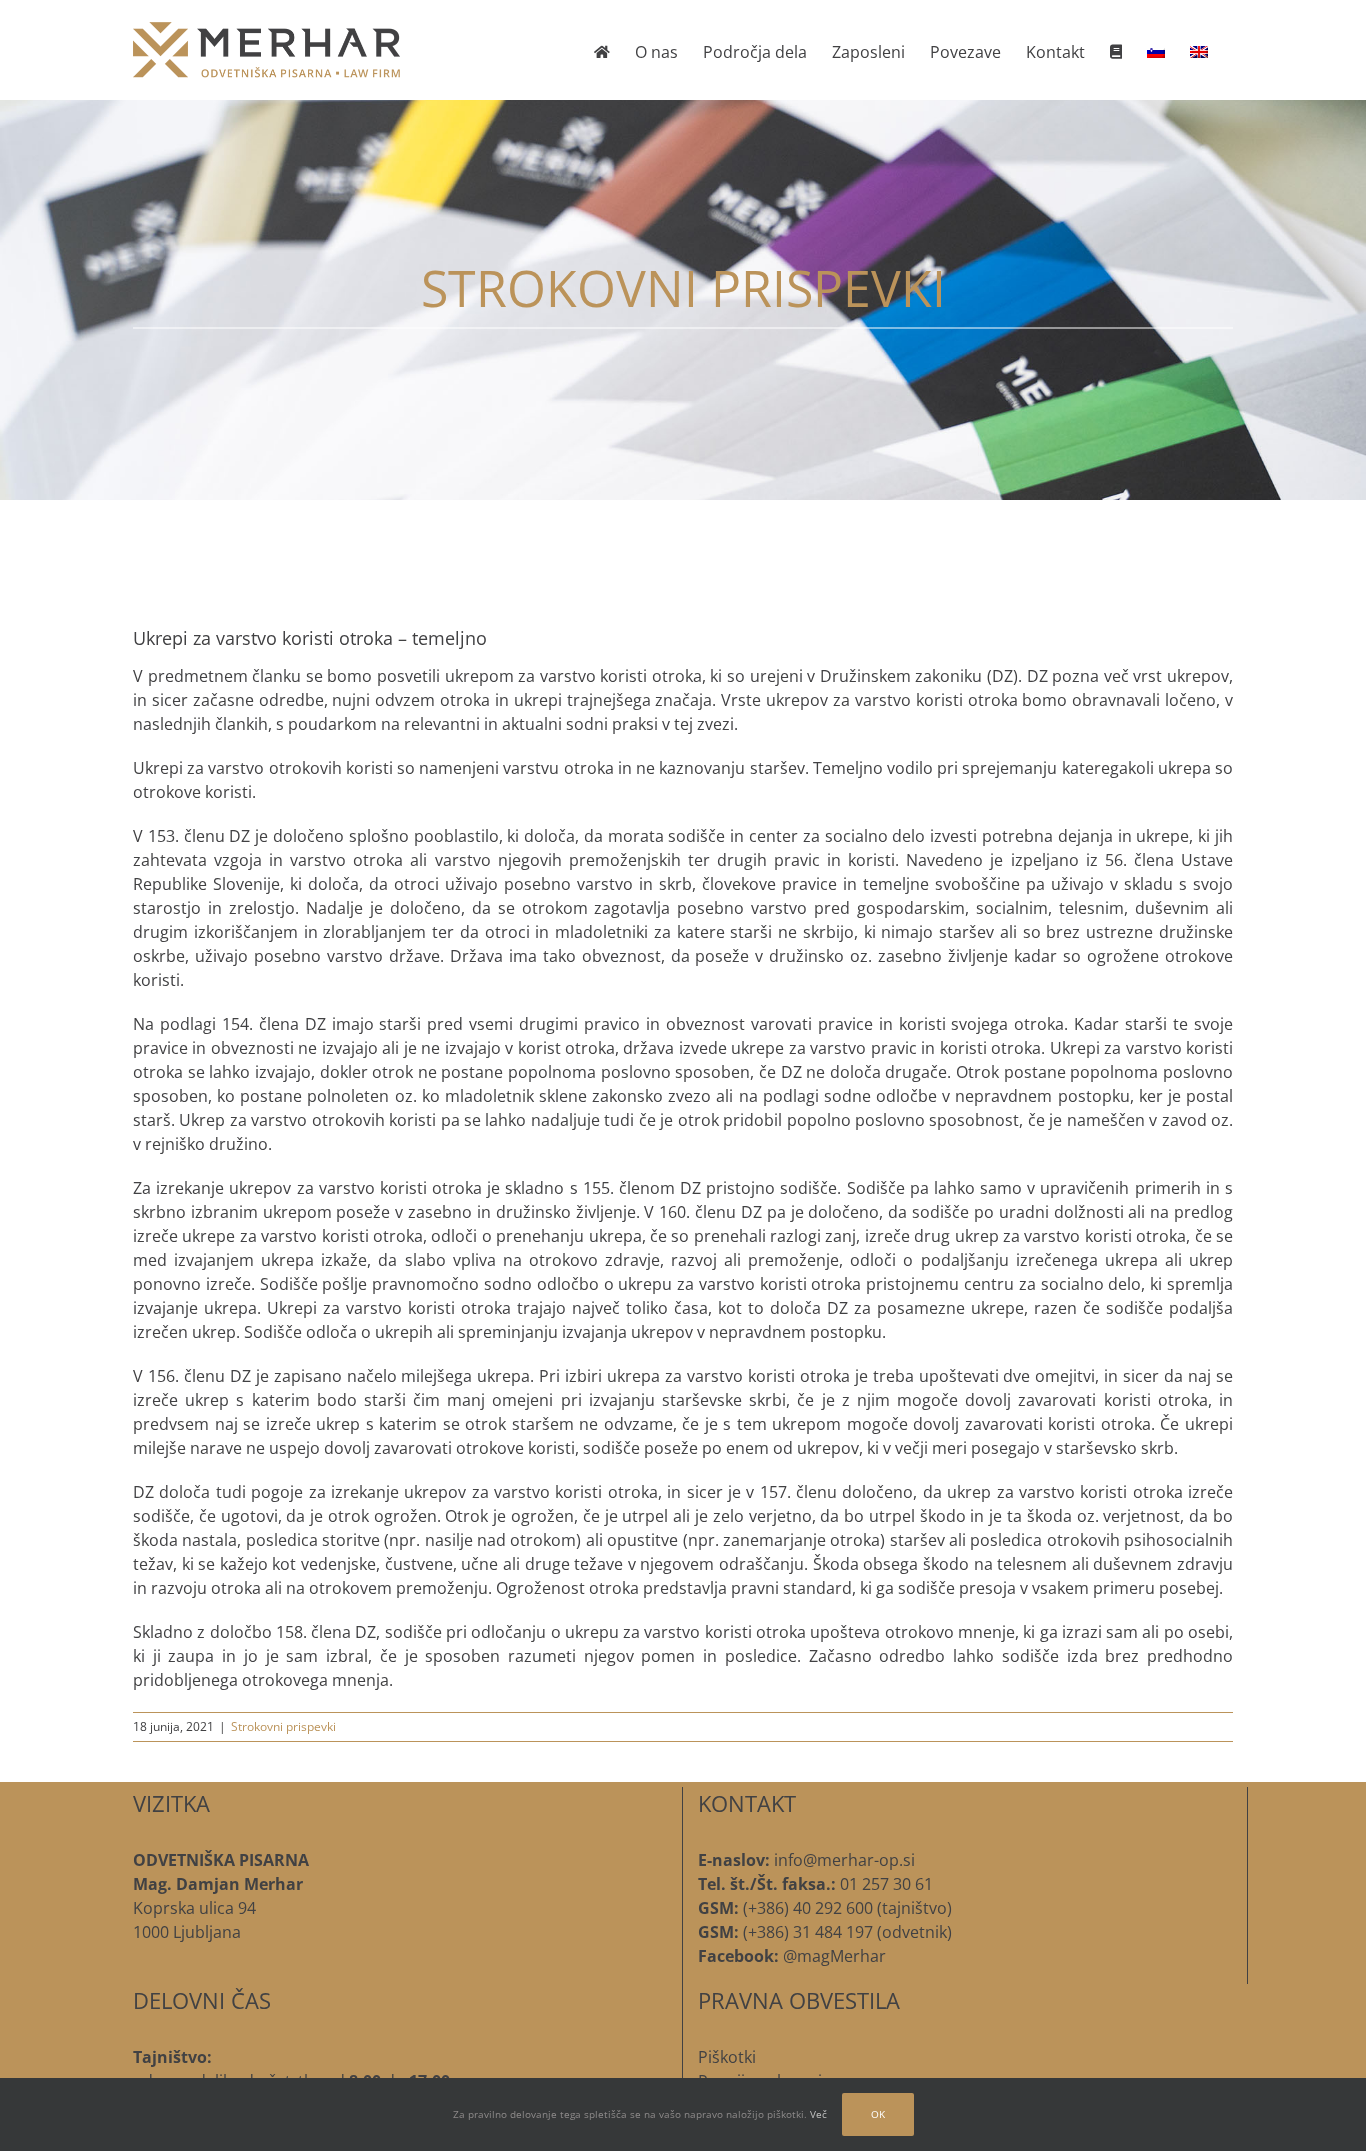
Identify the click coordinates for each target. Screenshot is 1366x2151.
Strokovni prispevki (283, 1726)
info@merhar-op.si (844, 1860)
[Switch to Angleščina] (1199, 50)
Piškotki (727, 2057)
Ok (878, 2114)
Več (818, 2114)
